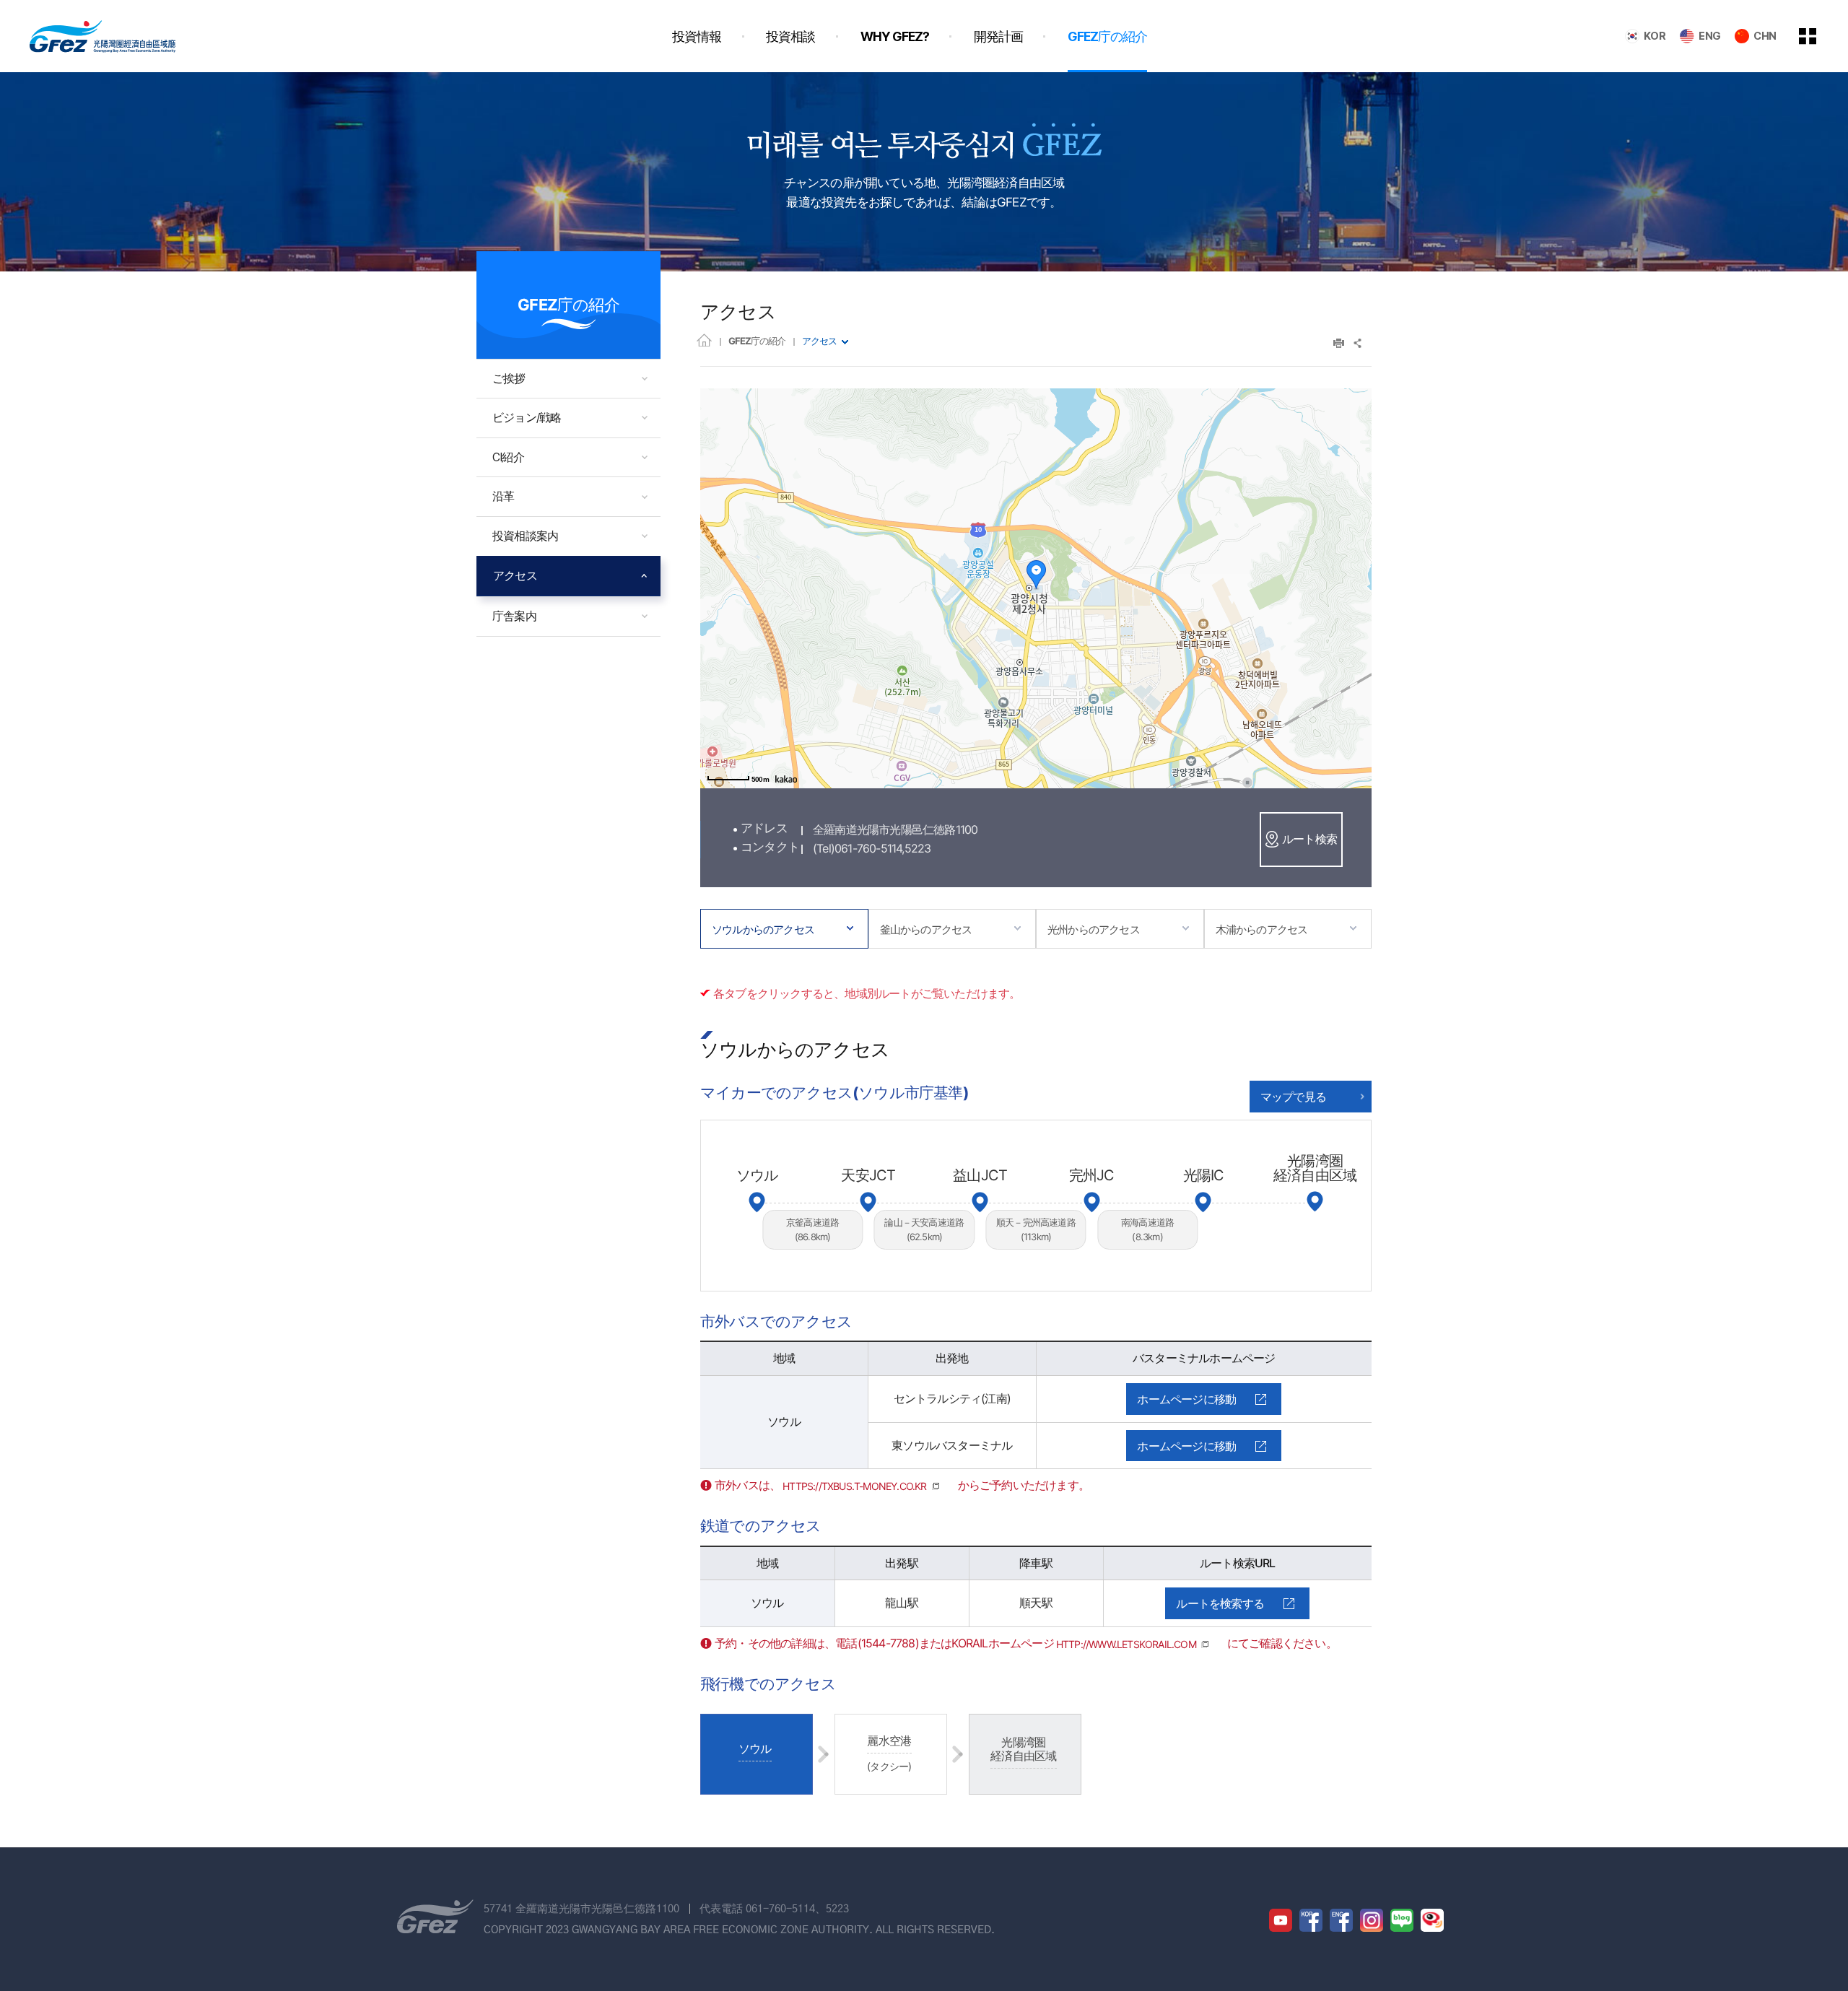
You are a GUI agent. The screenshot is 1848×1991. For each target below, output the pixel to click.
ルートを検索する (1220, 1603)
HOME (704, 340)
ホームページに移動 (1186, 1399)
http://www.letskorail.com (1126, 1644)
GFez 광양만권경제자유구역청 (103, 36)
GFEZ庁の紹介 (757, 341)
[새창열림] (1281, 1920)
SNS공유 (1358, 343)
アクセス (819, 341)
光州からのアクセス (1094, 929)
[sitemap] (1818, 36)
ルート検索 (1309, 839)
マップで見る (1293, 1097)
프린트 (1339, 343)
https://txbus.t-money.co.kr (854, 1486)
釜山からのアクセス (926, 929)
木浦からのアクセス (1262, 929)
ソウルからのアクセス (763, 929)
